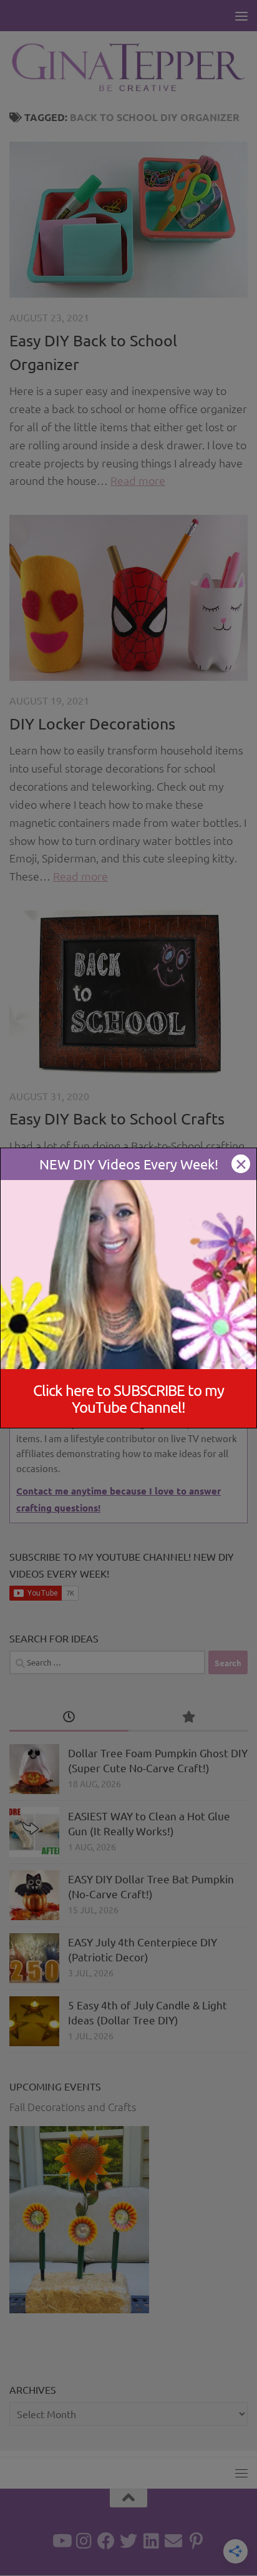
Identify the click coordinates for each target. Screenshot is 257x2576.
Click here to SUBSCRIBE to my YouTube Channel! (128, 1398)
